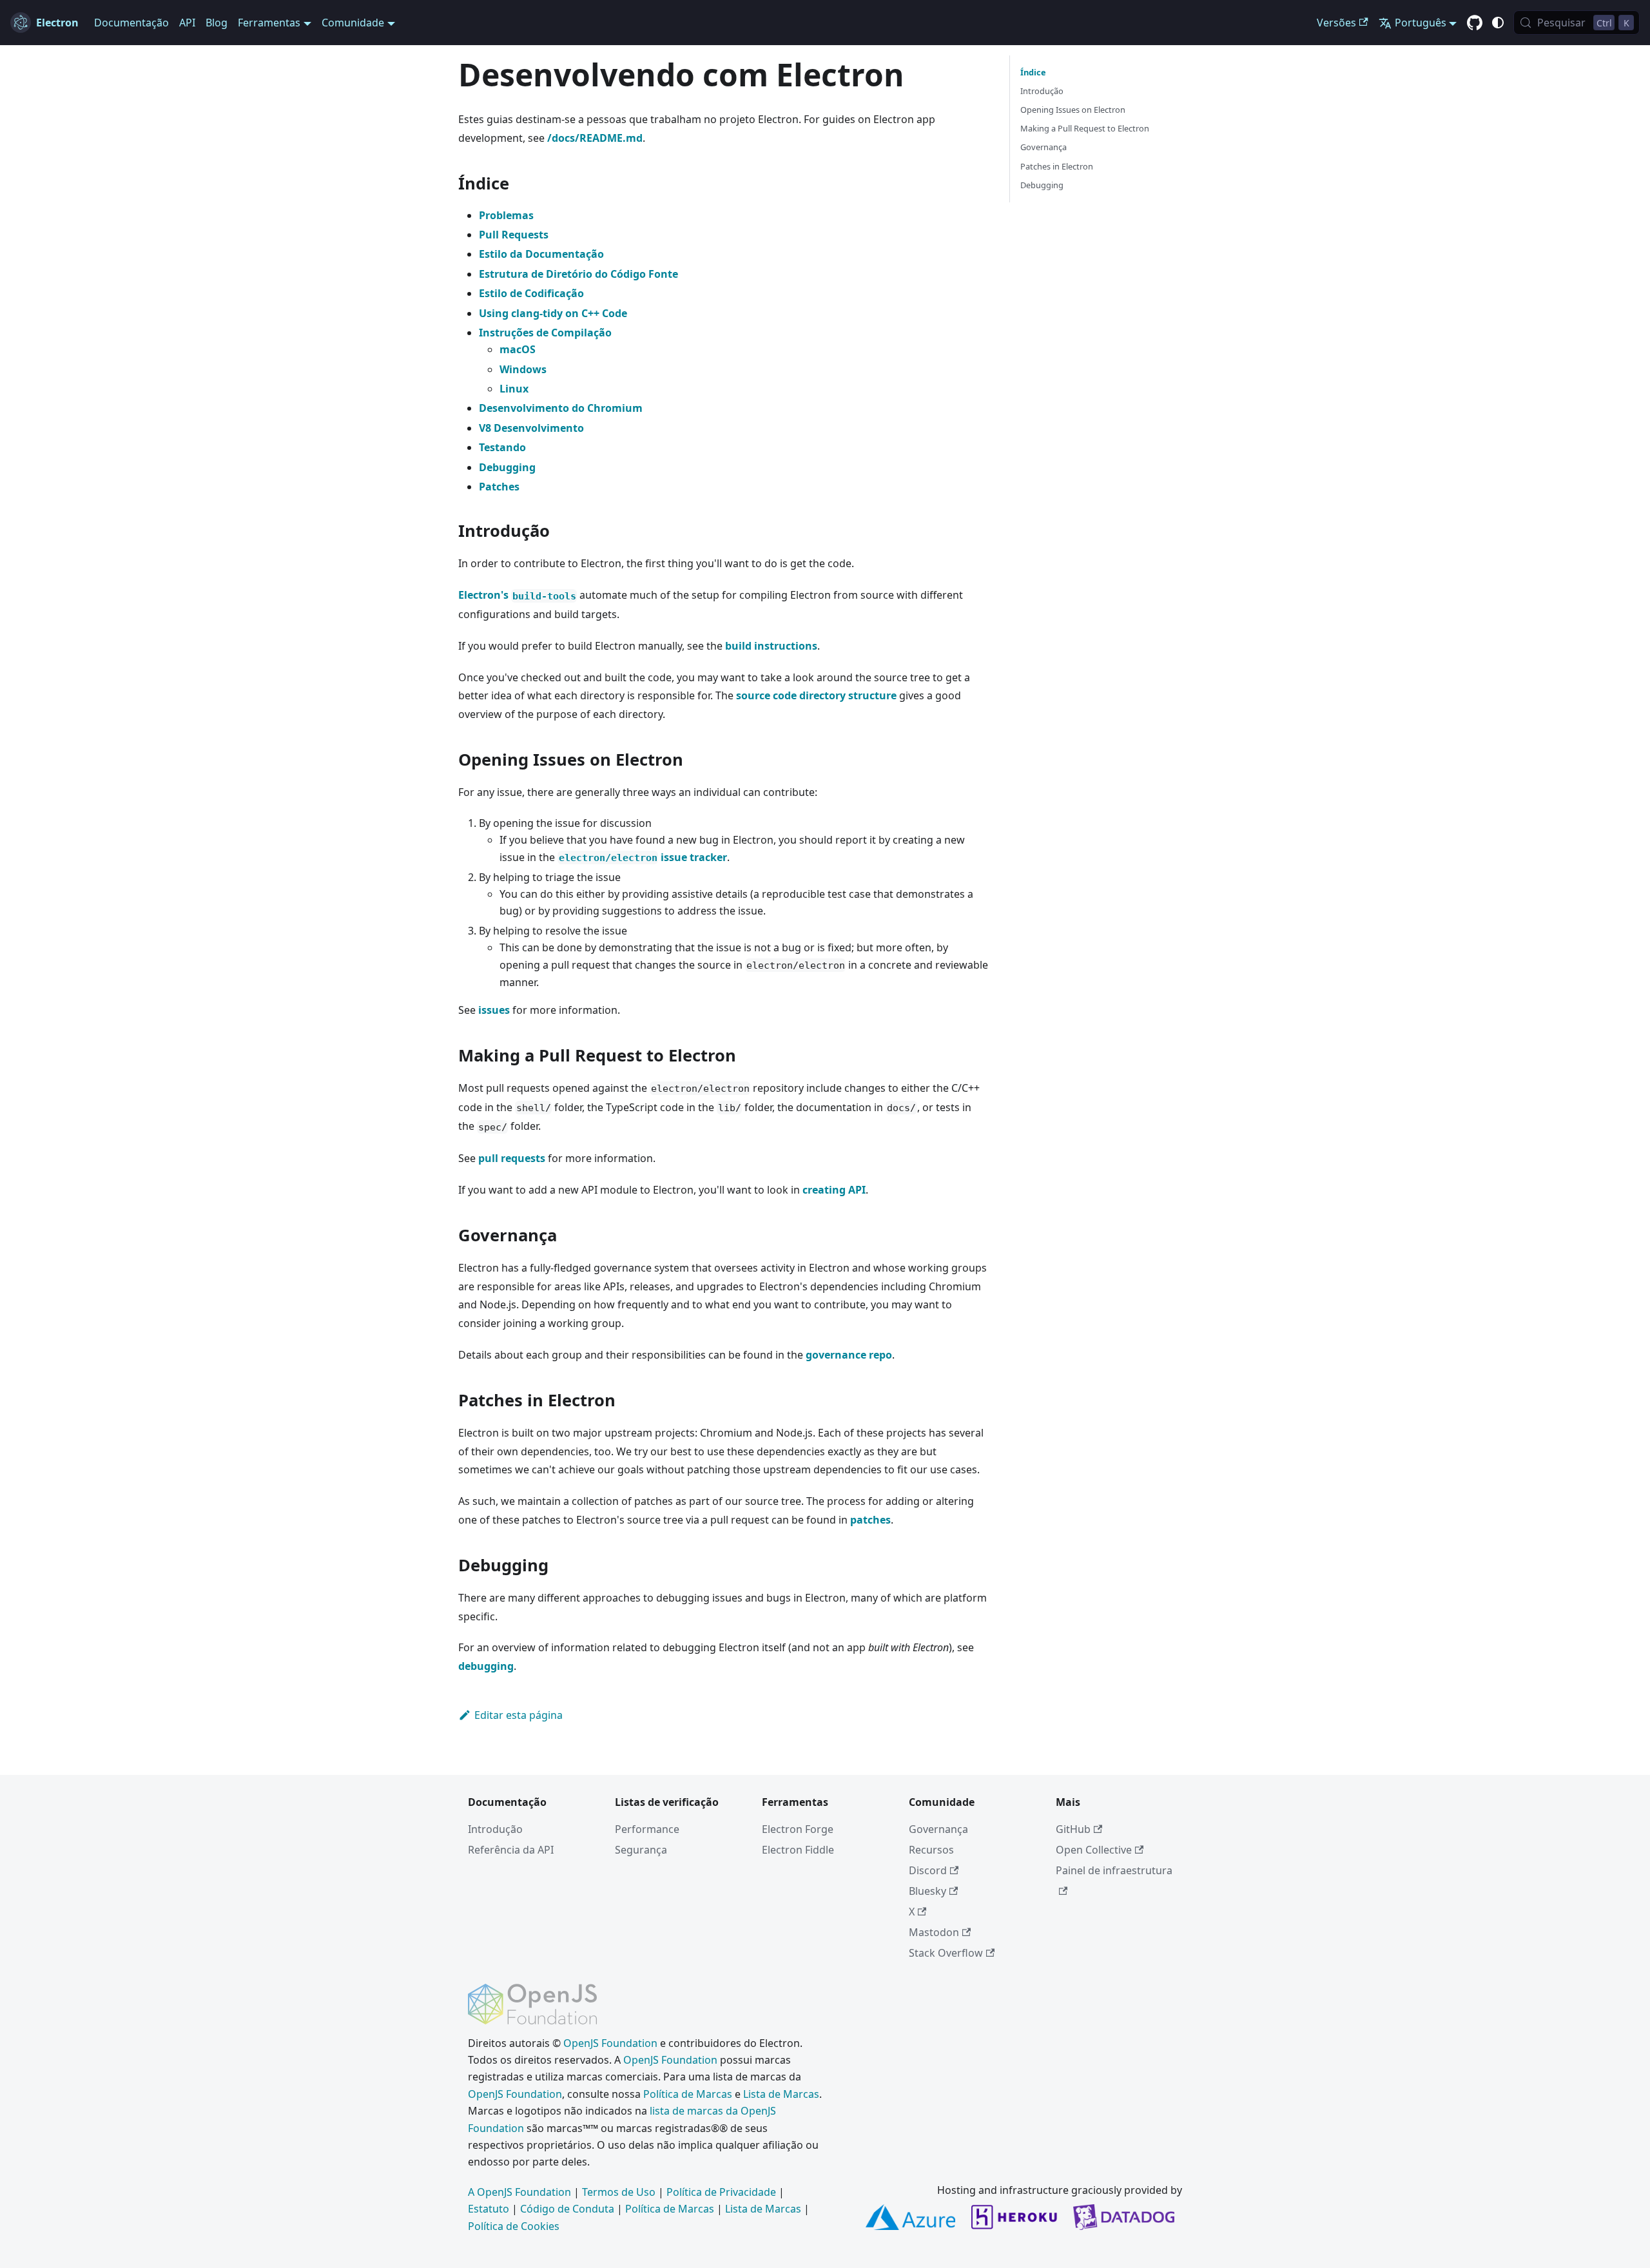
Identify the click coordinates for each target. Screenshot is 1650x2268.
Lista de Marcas (781, 2094)
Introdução (1042, 91)
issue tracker (643, 857)
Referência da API (511, 1850)
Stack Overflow (946, 1953)
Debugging (507, 467)
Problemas (506, 215)
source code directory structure (816, 695)
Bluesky (927, 1891)
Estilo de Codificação (531, 293)
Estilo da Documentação (541, 254)
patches (870, 1520)
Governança (1043, 147)
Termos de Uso (619, 2192)
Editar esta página (519, 1715)
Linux (514, 389)
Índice (1033, 72)
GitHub (1073, 1829)
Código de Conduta (567, 2209)
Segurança (641, 1850)
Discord (928, 1870)
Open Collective (1094, 1850)
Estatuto (489, 2209)
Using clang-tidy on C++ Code (553, 313)
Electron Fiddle (798, 1850)
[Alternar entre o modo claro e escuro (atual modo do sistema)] (1498, 23)
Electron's (517, 595)
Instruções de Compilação (545, 333)
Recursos (931, 1850)
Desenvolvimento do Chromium (561, 408)
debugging (486, 1666)
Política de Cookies (514, 2226)
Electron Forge (798, 1829)
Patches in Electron (1057, 166)
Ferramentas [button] (269, 23)
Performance (647, 1829)
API (187, 23)
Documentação (131, 23)
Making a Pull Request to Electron (1085, 128)
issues (494, 1010)
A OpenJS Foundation (519, 2192)
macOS (518, 349)
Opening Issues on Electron (1073, 110)
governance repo (849, 1355)
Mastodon (934, 1932)
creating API (834, 1190)
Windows (523, 369)
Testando (502, 447)
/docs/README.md (595, 138)
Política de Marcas (688, 2094)
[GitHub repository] (1475, 23)
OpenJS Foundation (610, 2043)
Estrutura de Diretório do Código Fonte (578, 274)
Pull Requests (514, 235)
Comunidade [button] (353, 23)
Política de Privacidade (721, 2192)
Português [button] (1421, 23)
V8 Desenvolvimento (531, 428)
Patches (499, 487)
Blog (217, 23)
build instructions (771, 646)
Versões (1336, 23)
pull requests (512, 1158)
